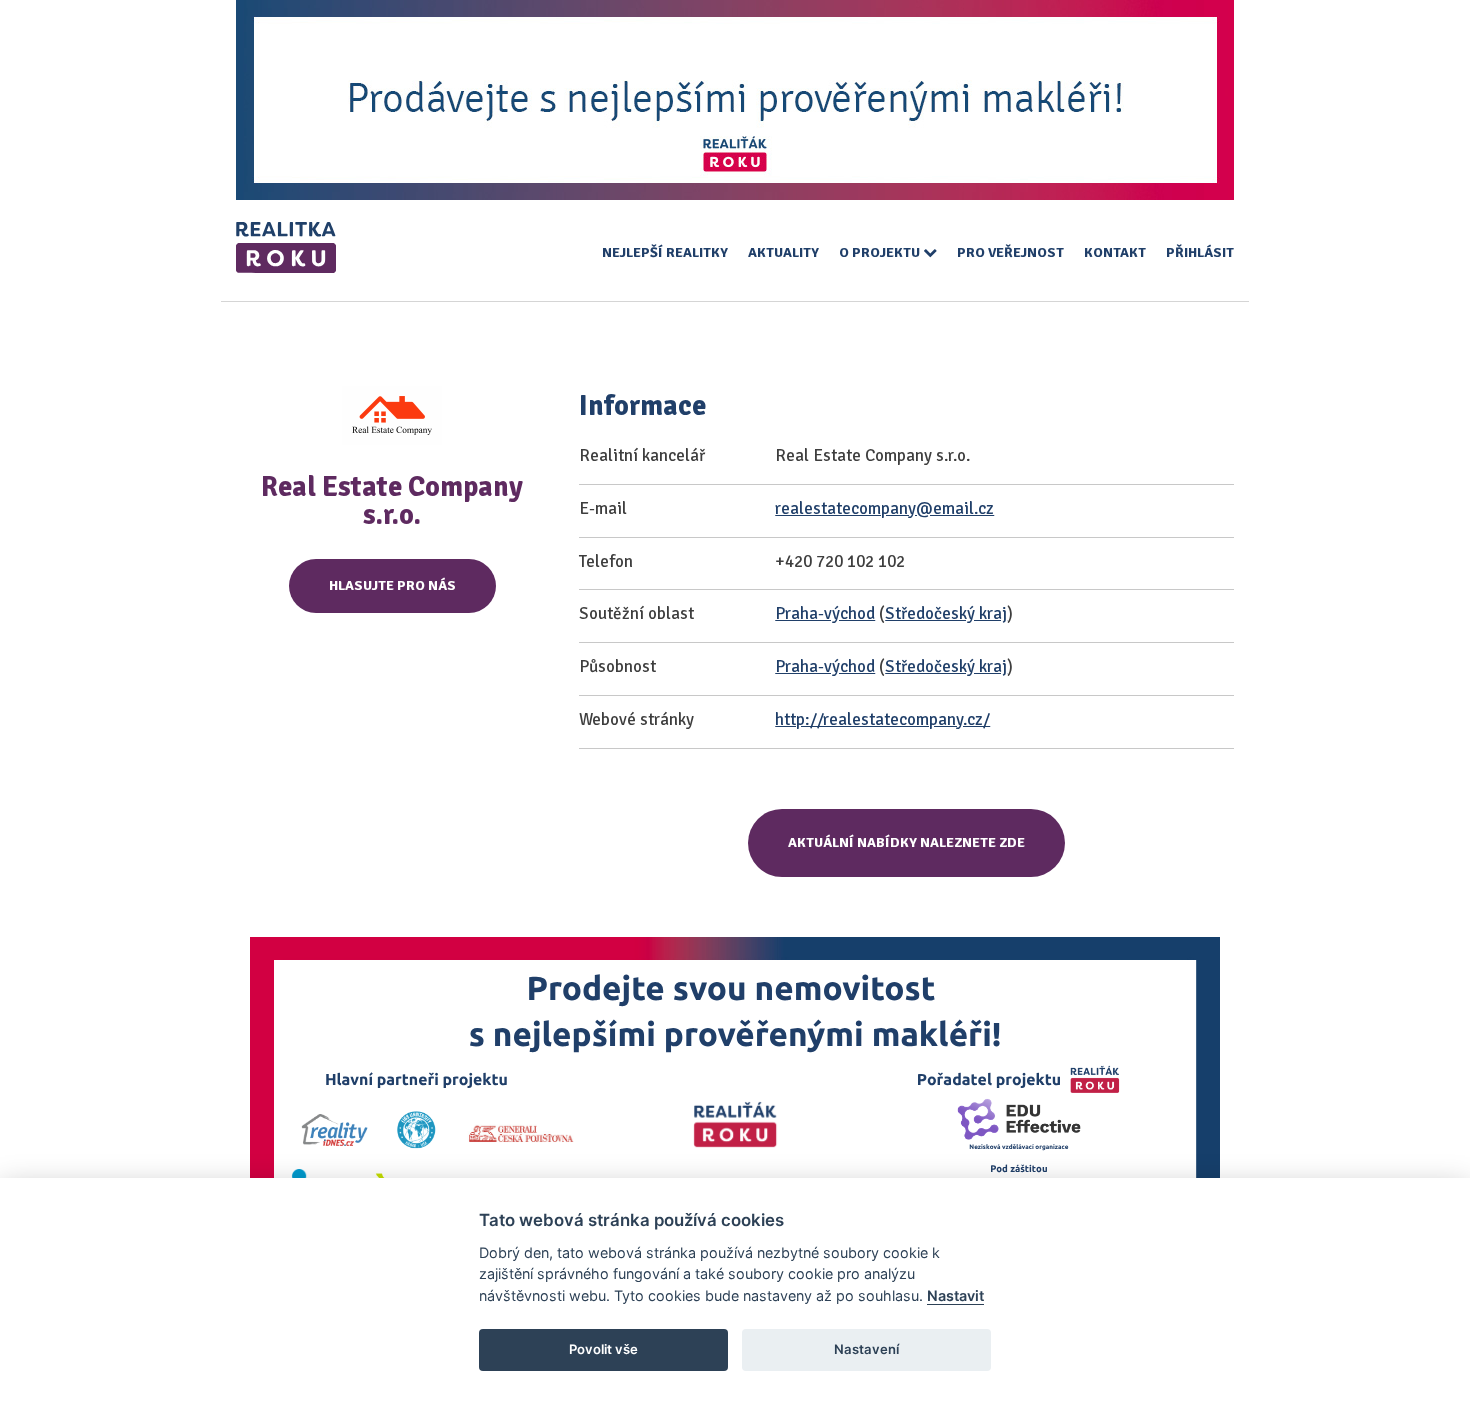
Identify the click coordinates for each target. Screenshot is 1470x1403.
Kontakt (1115, 252)
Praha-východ (825, 613)
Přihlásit (1200, 252)
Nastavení (866, 1349)
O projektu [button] (881, 252)
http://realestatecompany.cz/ (882, 719)
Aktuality (783, 252)
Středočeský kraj (946, 613)
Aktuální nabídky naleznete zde (906, 842)
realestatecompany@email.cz (884, 508)
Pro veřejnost (1010, 252)
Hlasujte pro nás (392, 585)
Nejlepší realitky (665, 252)
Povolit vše (603, 1349)
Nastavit (955, 1295)
